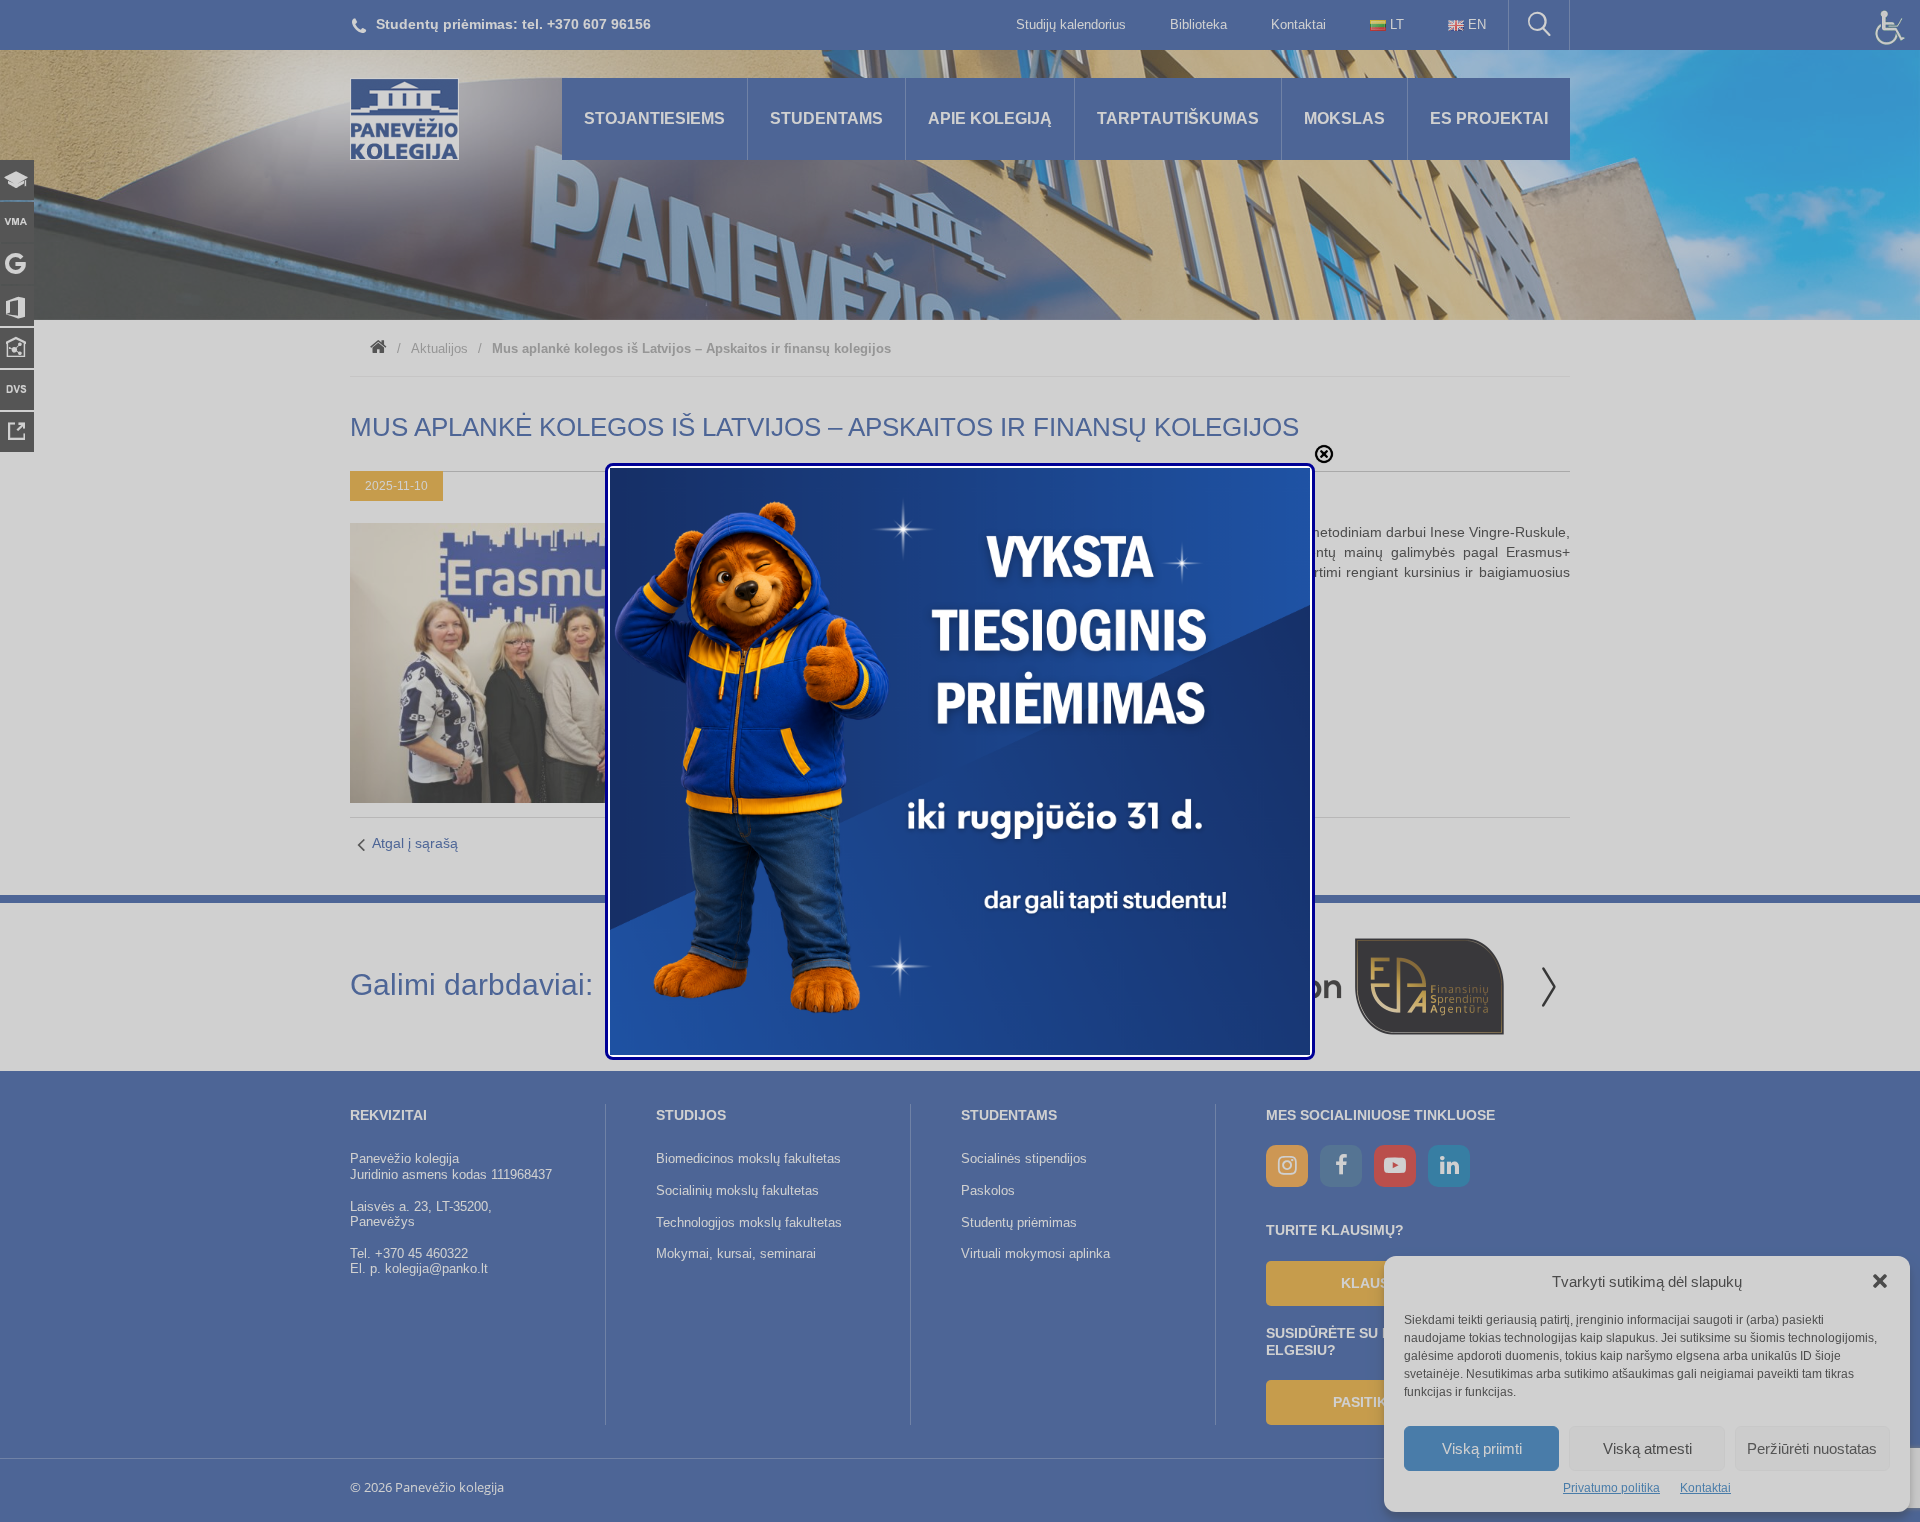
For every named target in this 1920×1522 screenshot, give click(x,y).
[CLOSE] (1324, 454)
